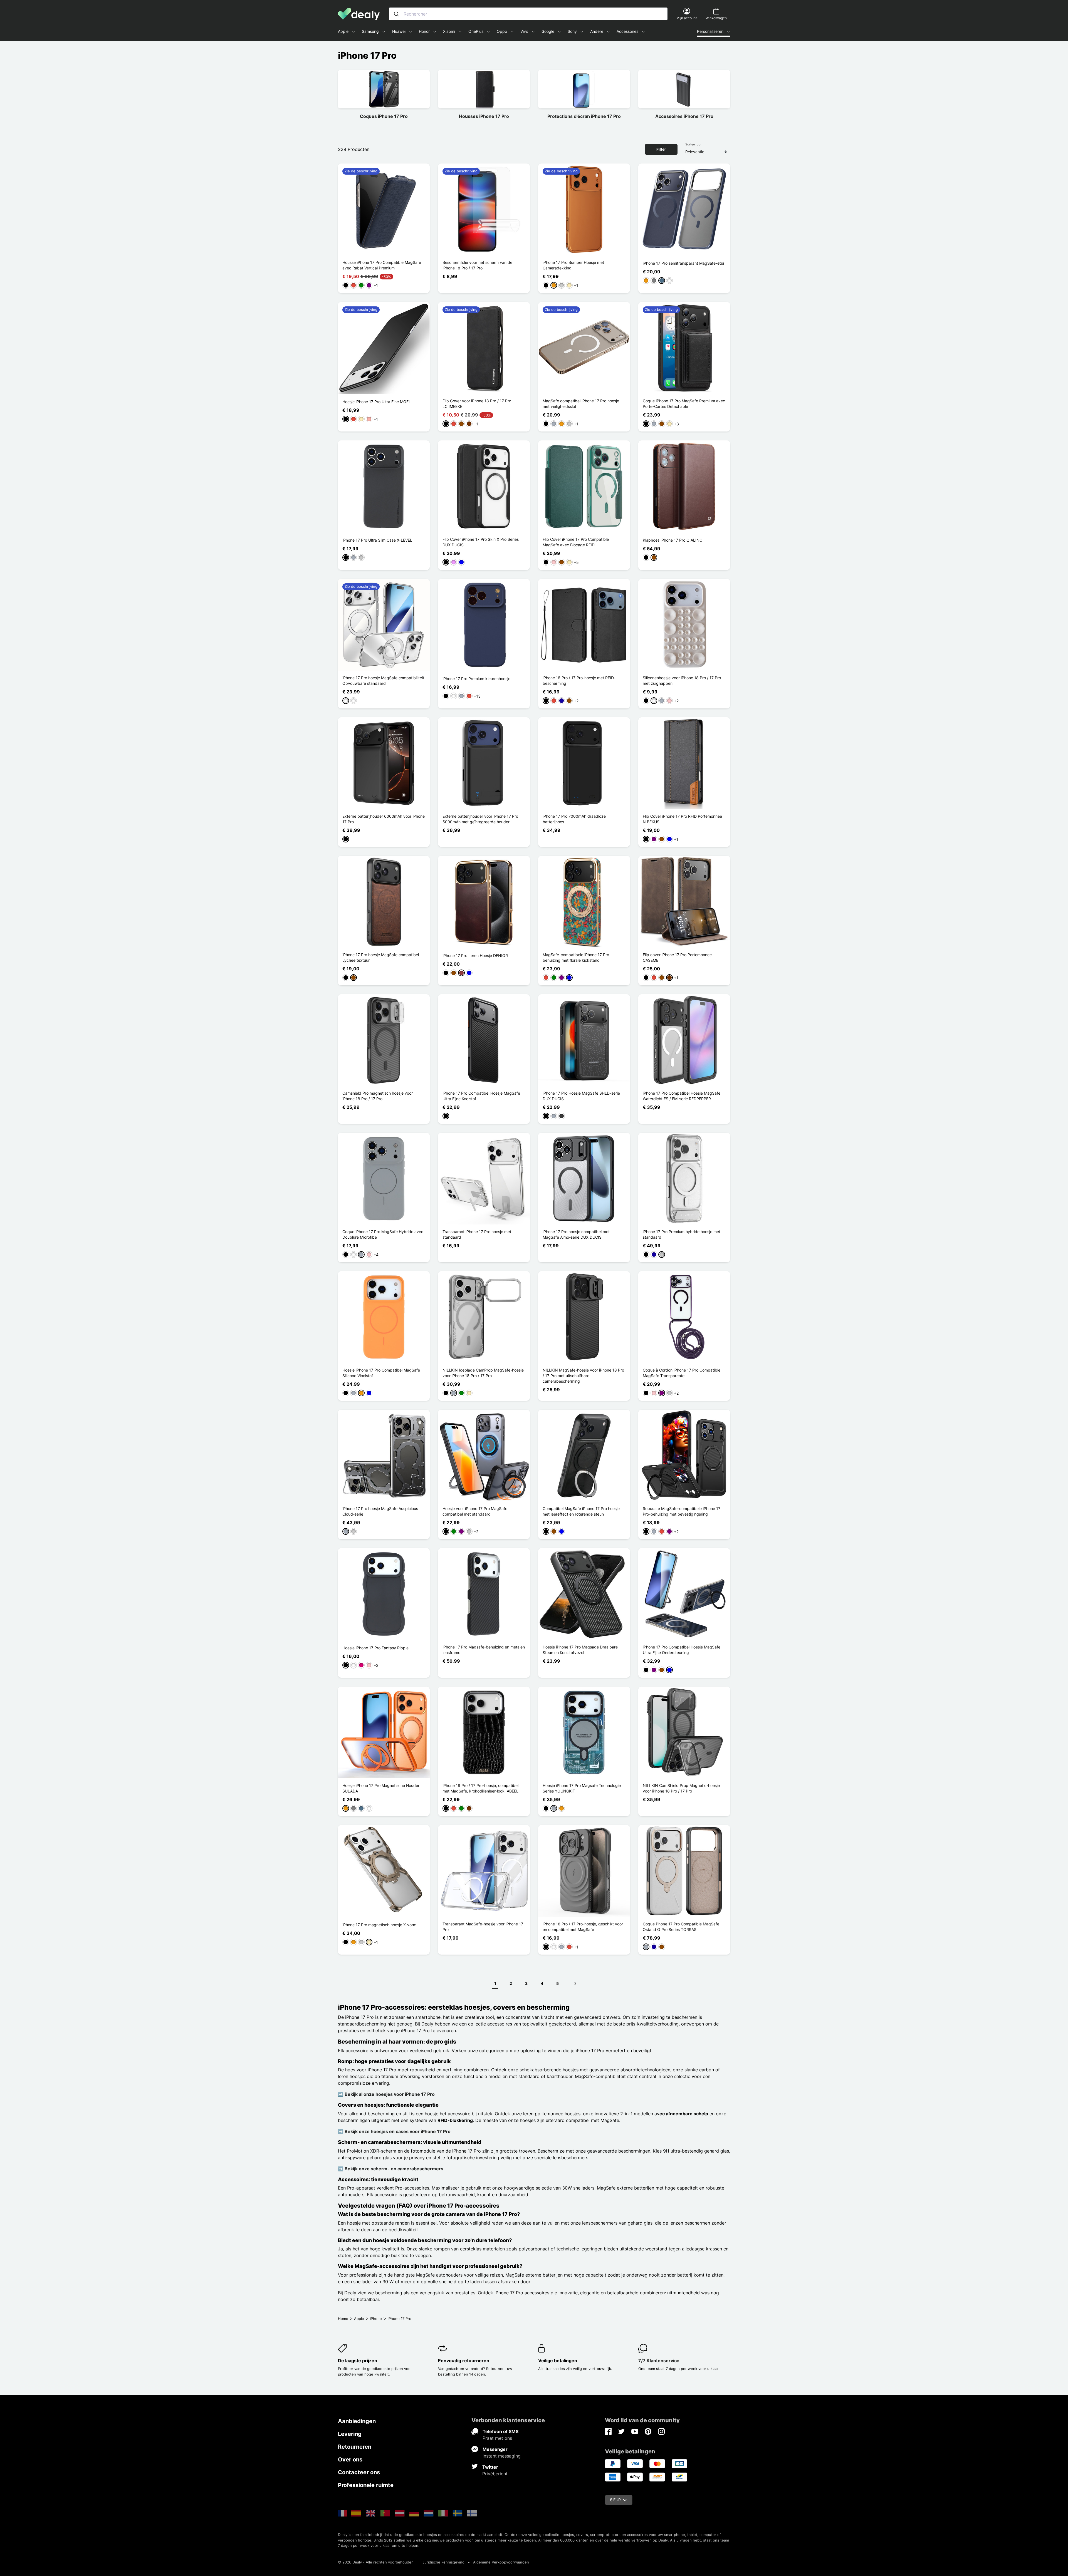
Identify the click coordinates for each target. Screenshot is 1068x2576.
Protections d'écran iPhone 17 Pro (584, 116)
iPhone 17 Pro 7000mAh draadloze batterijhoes (574, 819)
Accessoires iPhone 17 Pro (684, 116)
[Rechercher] (396, 14)
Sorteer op (693, 144)
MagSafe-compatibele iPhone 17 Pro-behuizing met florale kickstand (577, 957)
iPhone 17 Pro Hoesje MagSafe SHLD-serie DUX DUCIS (581, 1096)
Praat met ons (497, 2438)
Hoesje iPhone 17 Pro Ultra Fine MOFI (376, 402)
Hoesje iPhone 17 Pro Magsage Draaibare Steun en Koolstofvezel (580, 1650)
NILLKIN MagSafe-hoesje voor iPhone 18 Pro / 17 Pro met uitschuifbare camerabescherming (583, 1376)
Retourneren (355, 2447)
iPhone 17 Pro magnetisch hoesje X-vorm (379, 1925)
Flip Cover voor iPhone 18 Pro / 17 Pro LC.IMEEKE (477, 404)
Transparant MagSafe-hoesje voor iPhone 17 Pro (483, 1927)
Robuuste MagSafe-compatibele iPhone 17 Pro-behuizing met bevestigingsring (682, 1511)
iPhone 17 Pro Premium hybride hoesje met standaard (682, 1234)
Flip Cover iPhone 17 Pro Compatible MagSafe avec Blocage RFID (576, 542)
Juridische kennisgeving (443, 2562)
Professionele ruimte (366, 2485)
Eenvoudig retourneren (464, 2361)
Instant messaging (502, 2456)
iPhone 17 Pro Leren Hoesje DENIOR (475, 955)
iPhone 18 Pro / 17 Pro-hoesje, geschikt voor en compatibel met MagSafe (583, 1927)
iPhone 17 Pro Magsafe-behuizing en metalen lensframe (484, 1650)
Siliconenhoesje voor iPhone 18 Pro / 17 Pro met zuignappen (682, 680)
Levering (350, 2434)
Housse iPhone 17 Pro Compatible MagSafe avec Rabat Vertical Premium (382, 265)
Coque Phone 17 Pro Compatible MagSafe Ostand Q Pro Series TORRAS (681, 1927)
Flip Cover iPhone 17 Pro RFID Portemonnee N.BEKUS (682, 819)
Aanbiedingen (357, 2421)
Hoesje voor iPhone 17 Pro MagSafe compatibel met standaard (475, 1511)
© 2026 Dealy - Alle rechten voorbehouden (376, 2562)
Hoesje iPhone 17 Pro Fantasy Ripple (375, 1648)
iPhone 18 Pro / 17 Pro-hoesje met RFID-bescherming (579, 680)
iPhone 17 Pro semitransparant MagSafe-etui (683, 263)
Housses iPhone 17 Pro (484, 116)
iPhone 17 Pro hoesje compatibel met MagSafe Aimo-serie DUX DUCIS (576, 1234)
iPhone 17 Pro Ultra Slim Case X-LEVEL (377, 540)
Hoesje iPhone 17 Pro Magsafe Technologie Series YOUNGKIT (582, 1788)
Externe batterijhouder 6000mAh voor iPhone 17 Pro (384, 819)
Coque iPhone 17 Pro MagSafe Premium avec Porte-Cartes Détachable (684, 404)
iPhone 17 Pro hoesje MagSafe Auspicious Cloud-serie (380, 1511)
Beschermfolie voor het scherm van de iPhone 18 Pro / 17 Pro (477, 265)
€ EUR (615, 2500)
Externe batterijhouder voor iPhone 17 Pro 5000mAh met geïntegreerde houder (480, 819)
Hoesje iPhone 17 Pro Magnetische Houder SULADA (381, 1788)
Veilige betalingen (558, 2361)
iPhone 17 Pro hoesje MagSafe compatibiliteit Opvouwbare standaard (383, 680)
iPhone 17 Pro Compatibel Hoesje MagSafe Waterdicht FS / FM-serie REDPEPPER (682, 1096)
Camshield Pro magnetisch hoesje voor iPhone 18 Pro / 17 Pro (378, 1096)
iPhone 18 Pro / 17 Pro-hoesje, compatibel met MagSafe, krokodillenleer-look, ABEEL (480, 1788)
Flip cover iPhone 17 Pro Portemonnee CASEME (677, 957)
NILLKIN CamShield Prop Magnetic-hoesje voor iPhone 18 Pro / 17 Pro (681, 1788)
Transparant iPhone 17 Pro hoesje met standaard (477, 1234)
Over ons (350, 2460)
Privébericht (495, 2474)
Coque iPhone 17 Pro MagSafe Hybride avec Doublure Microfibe (383, 1234)
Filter (661, 149)
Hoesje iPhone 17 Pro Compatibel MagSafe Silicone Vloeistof (381, 1373)
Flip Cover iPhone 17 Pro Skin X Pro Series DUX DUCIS (481, 542)
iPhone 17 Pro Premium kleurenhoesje (476, 679)
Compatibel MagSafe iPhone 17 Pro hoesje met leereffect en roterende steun (581, 1511)
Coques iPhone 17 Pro (384, 116)
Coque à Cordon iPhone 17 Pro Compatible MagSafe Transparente (682, 1373)
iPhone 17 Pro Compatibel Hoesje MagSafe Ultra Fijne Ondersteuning (682, 1650)
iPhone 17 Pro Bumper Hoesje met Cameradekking (573, 265)
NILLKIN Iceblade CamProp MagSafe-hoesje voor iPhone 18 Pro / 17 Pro (483, 1373)
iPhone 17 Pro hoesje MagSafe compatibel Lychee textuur (381, 957)
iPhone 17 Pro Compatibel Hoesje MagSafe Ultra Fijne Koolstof (481, 1096)
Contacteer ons (359, 2472)
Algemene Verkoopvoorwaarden (501, 2562)
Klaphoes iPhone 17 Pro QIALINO (673, 540)
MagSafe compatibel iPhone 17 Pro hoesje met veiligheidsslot (581, 404)
